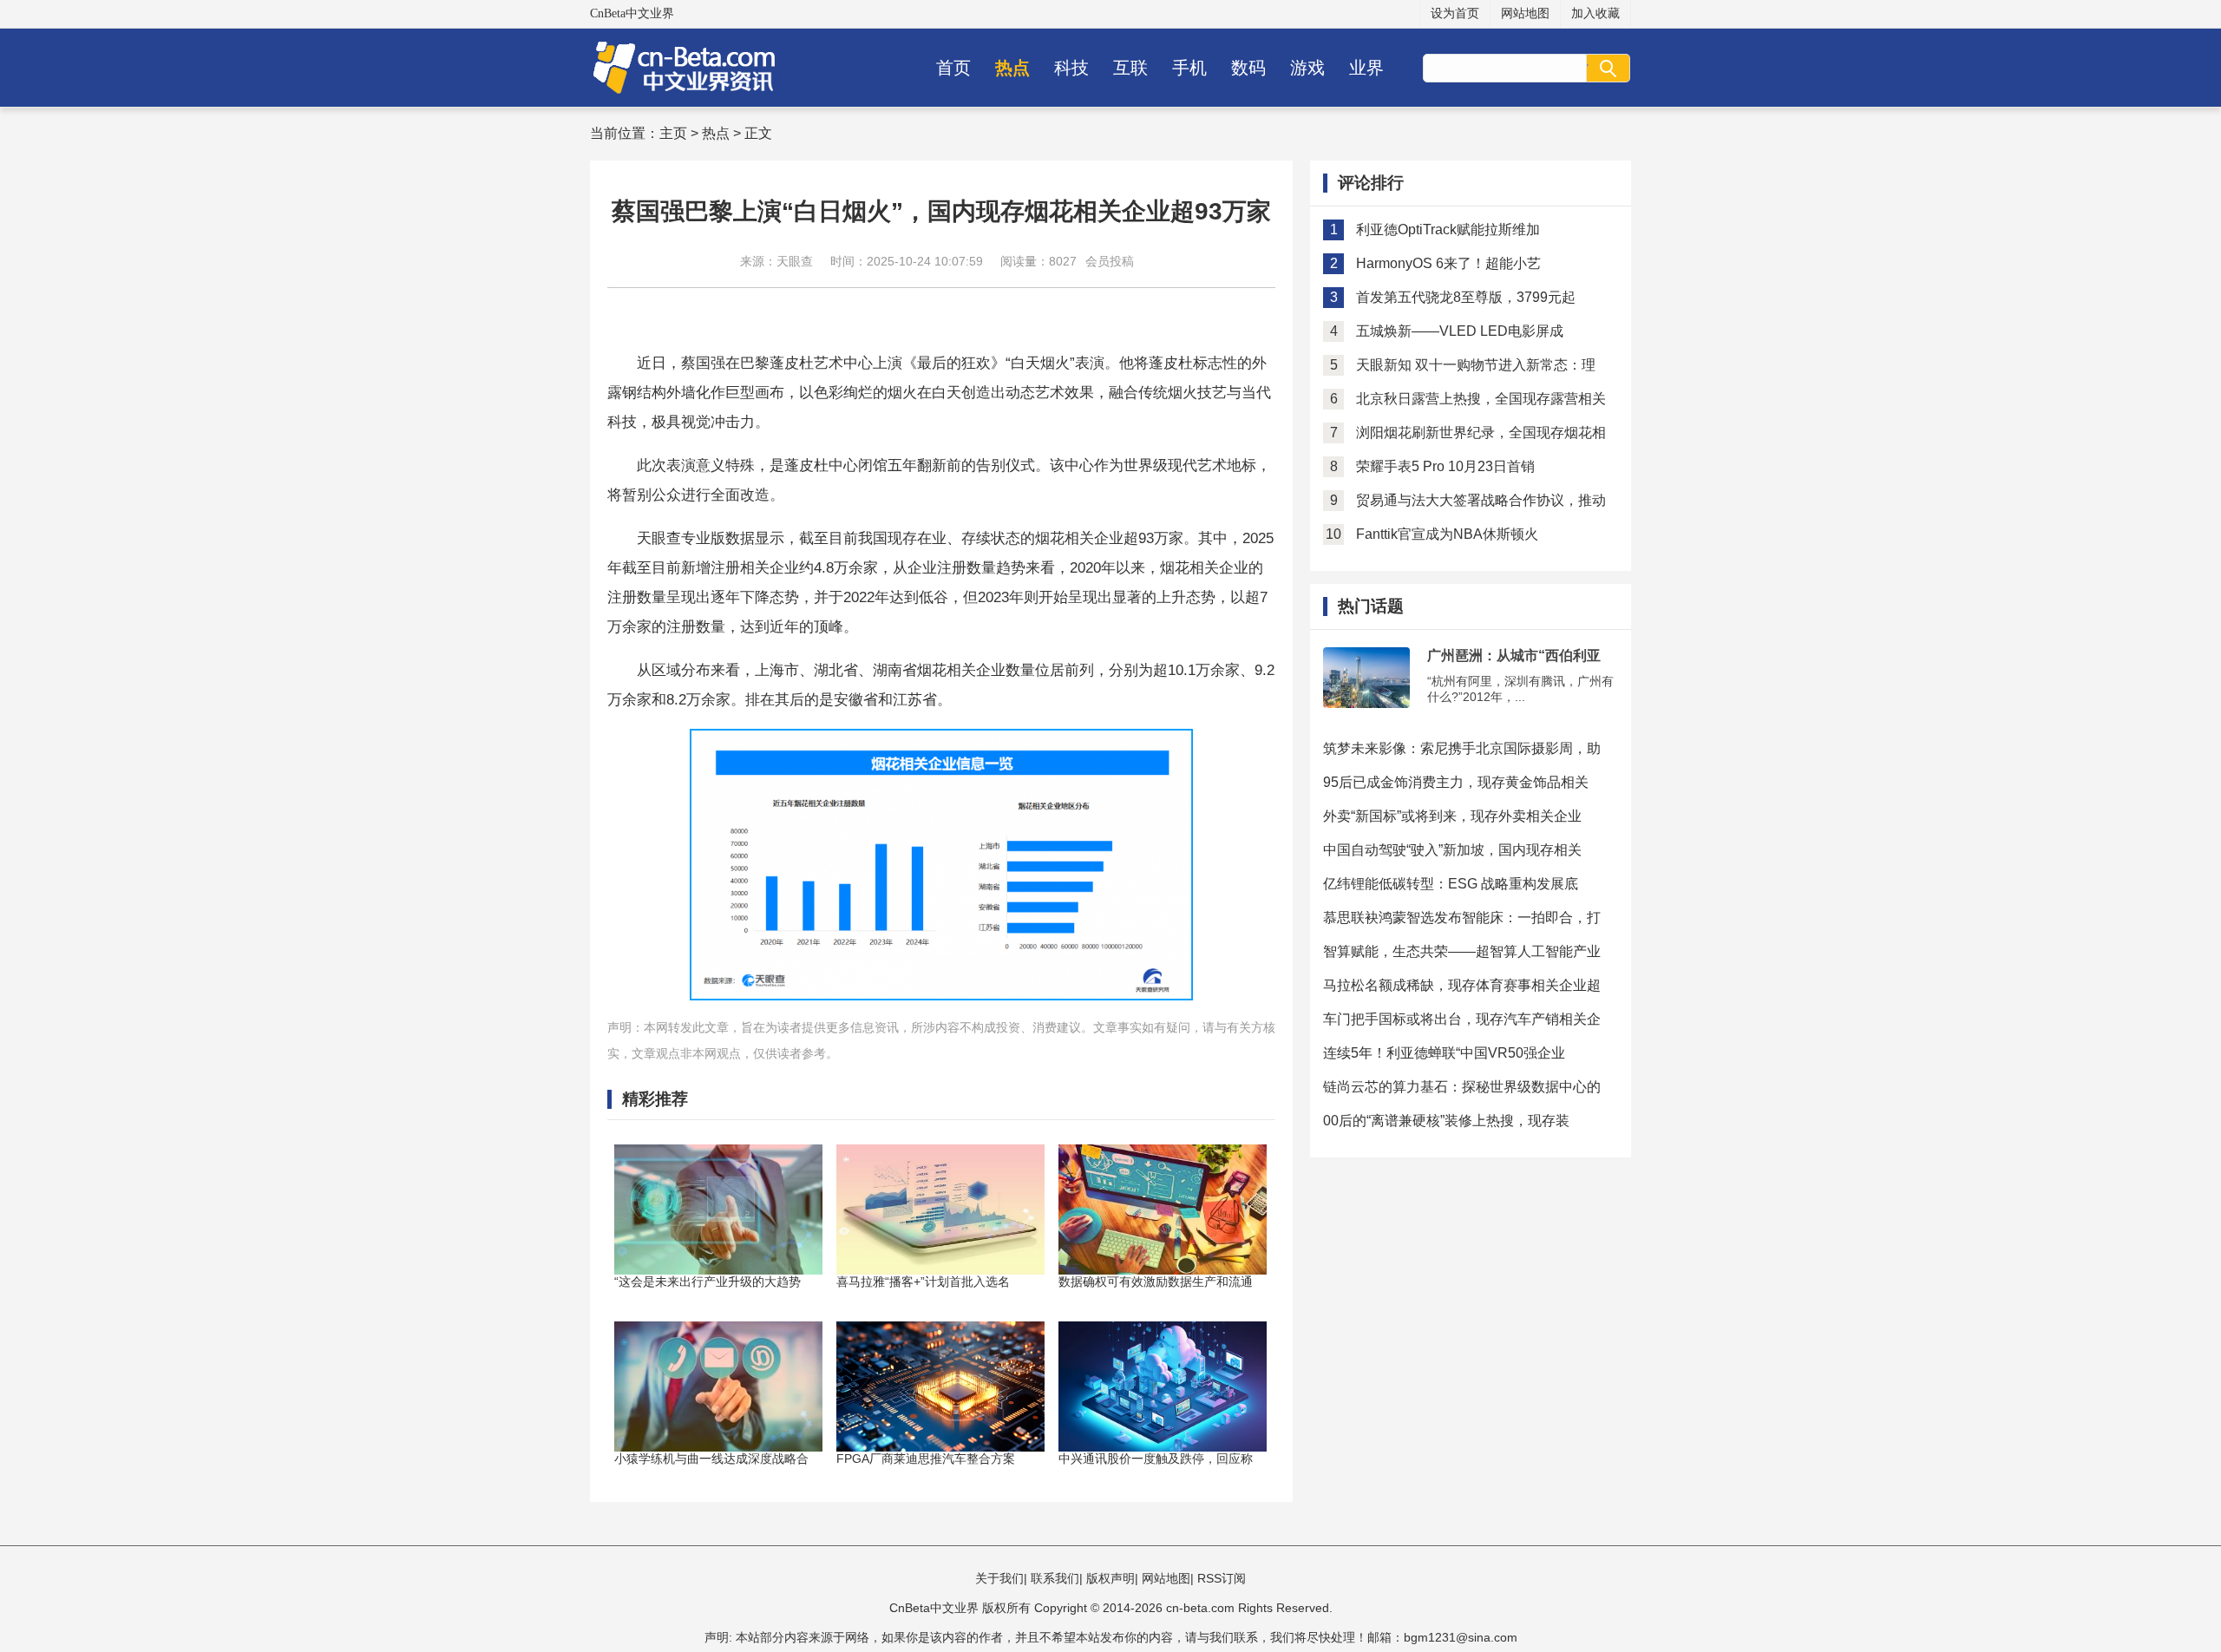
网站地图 (1525, 13)
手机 (1189, 68)
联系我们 (1055, 1578)
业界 (1366, 68)
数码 (1248, 68)
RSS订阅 (1222, 1578)
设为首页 (1455, 13)
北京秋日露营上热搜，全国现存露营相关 (1481, 399)
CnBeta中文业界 (632, 13)
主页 (673, 133)
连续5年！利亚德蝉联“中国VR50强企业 (1444, 1053)
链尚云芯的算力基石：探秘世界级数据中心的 (1462, 1087)
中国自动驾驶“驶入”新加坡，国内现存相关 (1452, 850)
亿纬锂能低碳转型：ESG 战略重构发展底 (1451, 884)
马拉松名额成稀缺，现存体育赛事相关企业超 (1462, 985)
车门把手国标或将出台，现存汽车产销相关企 (1462, 1019)
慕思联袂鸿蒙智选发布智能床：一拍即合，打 (1462, 918)
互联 (1130, 68)
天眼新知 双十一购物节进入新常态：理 (1476, 365)
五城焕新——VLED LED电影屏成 (1460, 331)
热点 (1012, 68)
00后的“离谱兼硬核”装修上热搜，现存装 (1446, 1121)
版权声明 (1110, 1578)
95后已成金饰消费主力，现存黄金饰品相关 (1456, 782)
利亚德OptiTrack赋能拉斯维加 (1448, 229)
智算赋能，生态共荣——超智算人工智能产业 (1462, 951)
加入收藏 (1595, 13)
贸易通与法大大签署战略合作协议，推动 (1481, 500)
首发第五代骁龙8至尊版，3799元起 (1466, 297)
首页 (953, 68)
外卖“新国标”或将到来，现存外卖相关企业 (1452, 816)
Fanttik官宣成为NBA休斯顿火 (1447, 534)
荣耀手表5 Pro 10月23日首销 (1445, 466)
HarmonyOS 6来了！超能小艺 (1448, 263)
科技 (1071, 68)
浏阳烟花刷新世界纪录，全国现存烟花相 (1481, 433)
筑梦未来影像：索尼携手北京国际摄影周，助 (1462, 748)
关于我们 (999, 1578)
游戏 (1307, 68)
